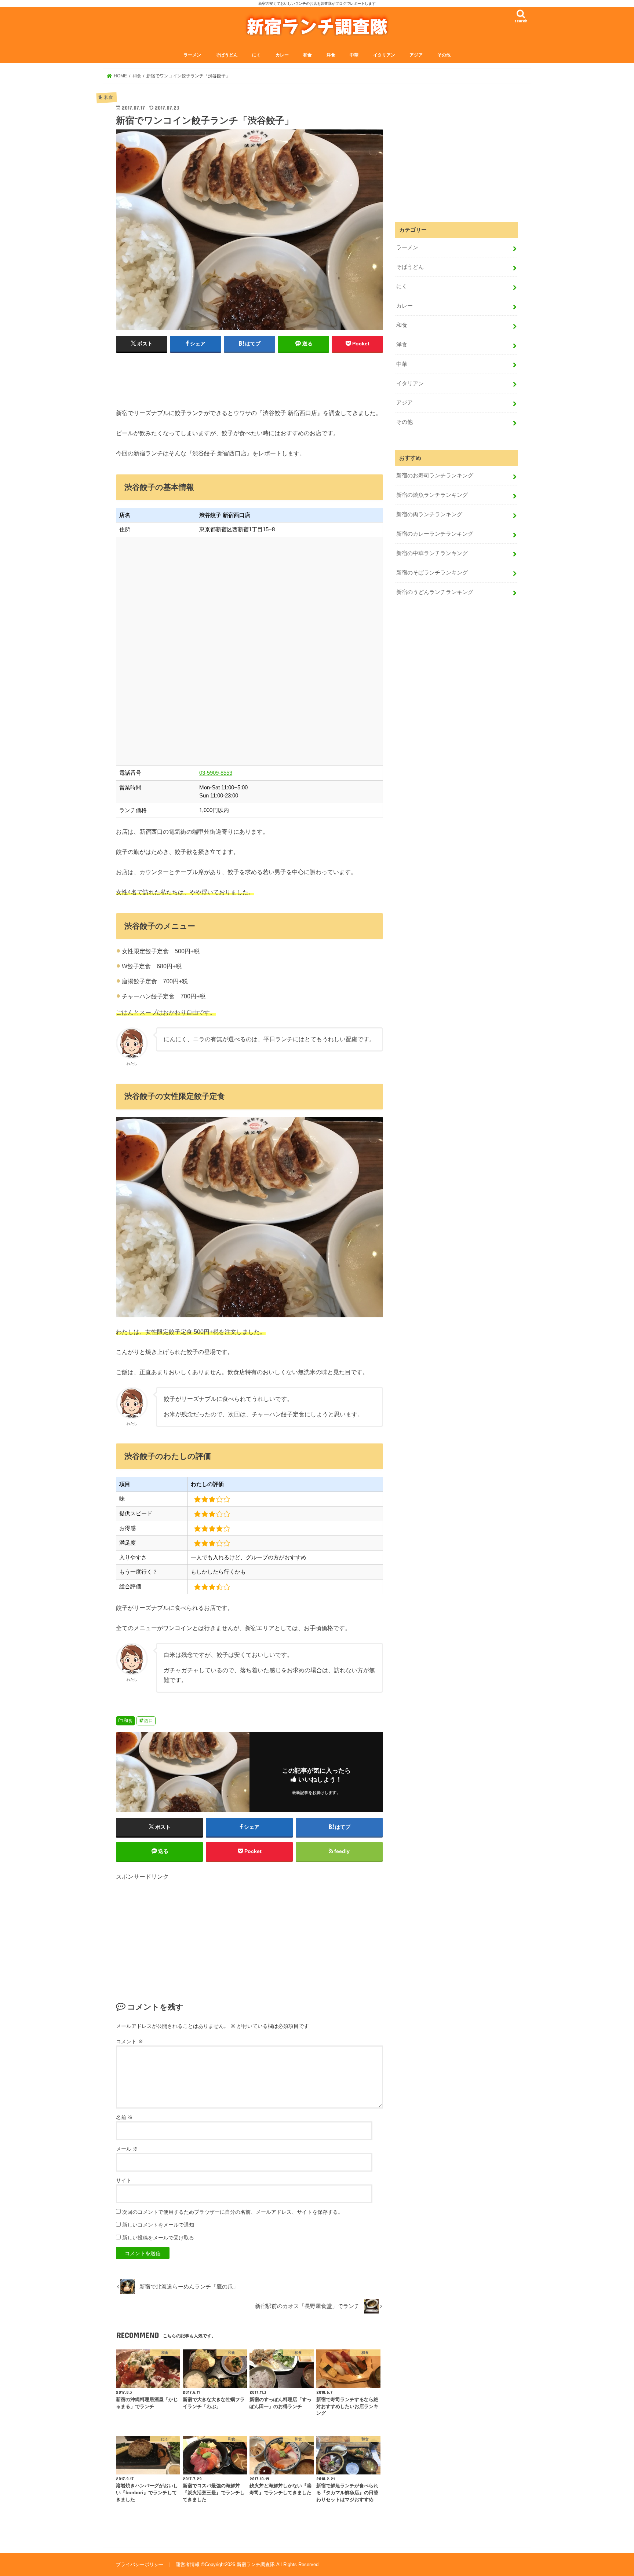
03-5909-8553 (216, 773)
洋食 (331, 55)
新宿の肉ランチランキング (429, 514)
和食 (307, 55)
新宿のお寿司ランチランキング (435, 476)
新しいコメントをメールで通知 (158, 2225)
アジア (416, 55)
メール (127, 2149)
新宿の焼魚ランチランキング (432, 495)
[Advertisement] (249, 377)
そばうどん (227, 55)
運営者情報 (188, 2564)
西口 (149, 1721)
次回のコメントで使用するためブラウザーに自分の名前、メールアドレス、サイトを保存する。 (233, 2212)
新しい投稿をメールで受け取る (158, 2238)
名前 (124, 2117)
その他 (444, 55)
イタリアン (384, 55)
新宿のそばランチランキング (432, 573)
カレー (282, 55)
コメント (130, 2041)
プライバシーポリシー (140, 2564)
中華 (354, 55)
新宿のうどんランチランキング (435, 592)
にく (256, 55)
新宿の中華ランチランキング (432, 553)
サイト (124, 2180)
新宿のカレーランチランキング (435, 534)
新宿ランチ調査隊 (256, 2564)
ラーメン (192, 55)
